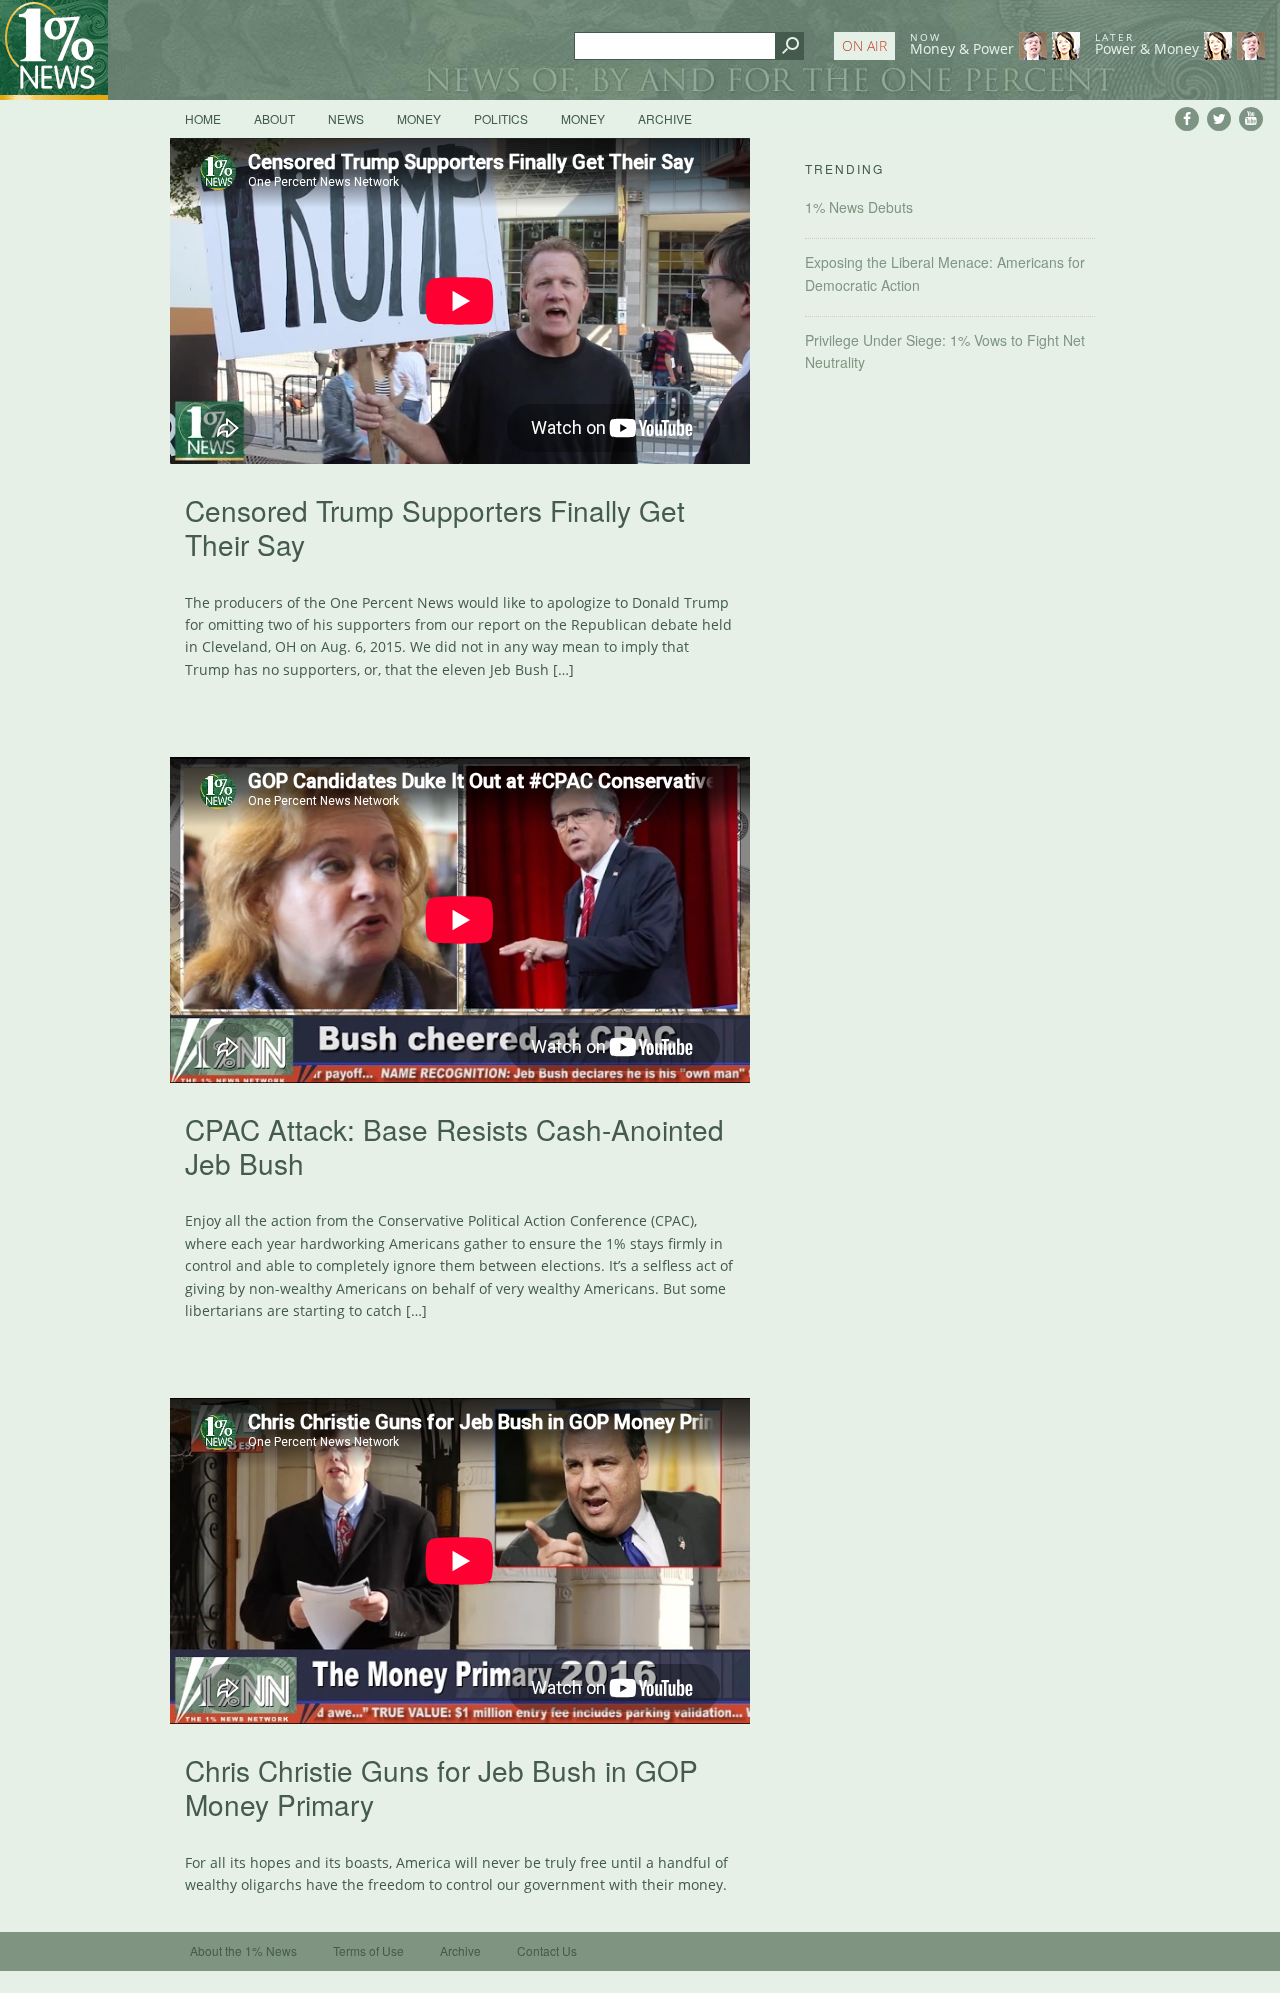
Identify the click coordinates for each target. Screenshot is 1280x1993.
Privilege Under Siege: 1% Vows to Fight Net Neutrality (945, 351)
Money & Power (962, 44)
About (274, 118)
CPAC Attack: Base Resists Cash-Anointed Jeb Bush (454, 1146)
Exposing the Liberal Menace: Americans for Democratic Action (945, 273)
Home (203, 118)
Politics (501, 118)
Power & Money (1147, 44)
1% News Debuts (859, 207)
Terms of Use (368, 1950)
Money (419, 118)
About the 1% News (243, 1950)
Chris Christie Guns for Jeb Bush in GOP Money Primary (441, 1787)
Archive (665, 118)
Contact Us (547, 1950)
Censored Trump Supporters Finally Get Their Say (435, 527)
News (346, 118)
